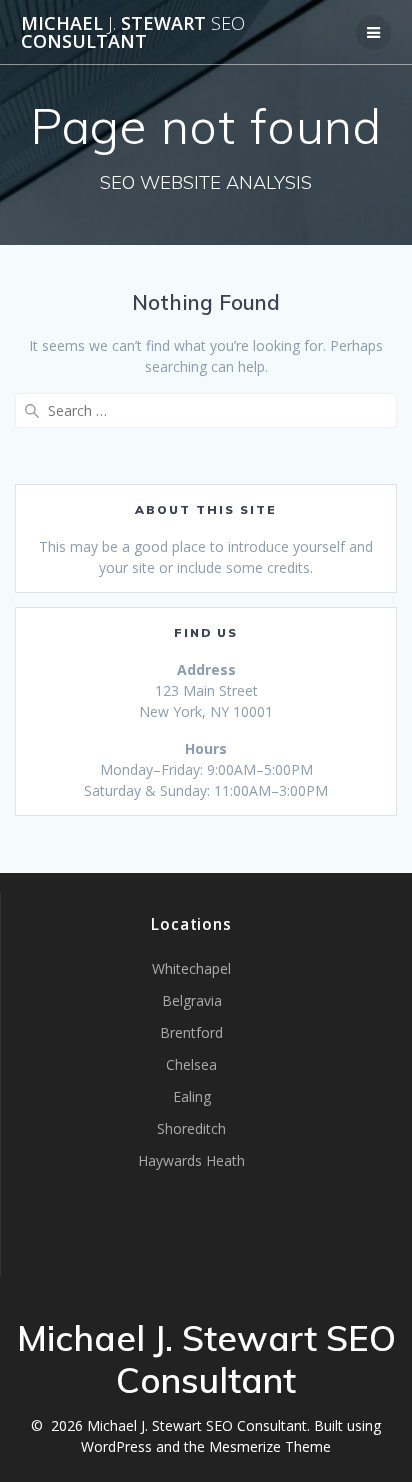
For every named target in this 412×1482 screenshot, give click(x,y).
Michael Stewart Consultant (133, 32)
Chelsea (191, 1064)
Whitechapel (191, 968)
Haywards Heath (191, 1160)
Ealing (192, 1096)
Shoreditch (191, 1128)
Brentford (191, 1032)
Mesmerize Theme (270, 1446)
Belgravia (192, 1000)
